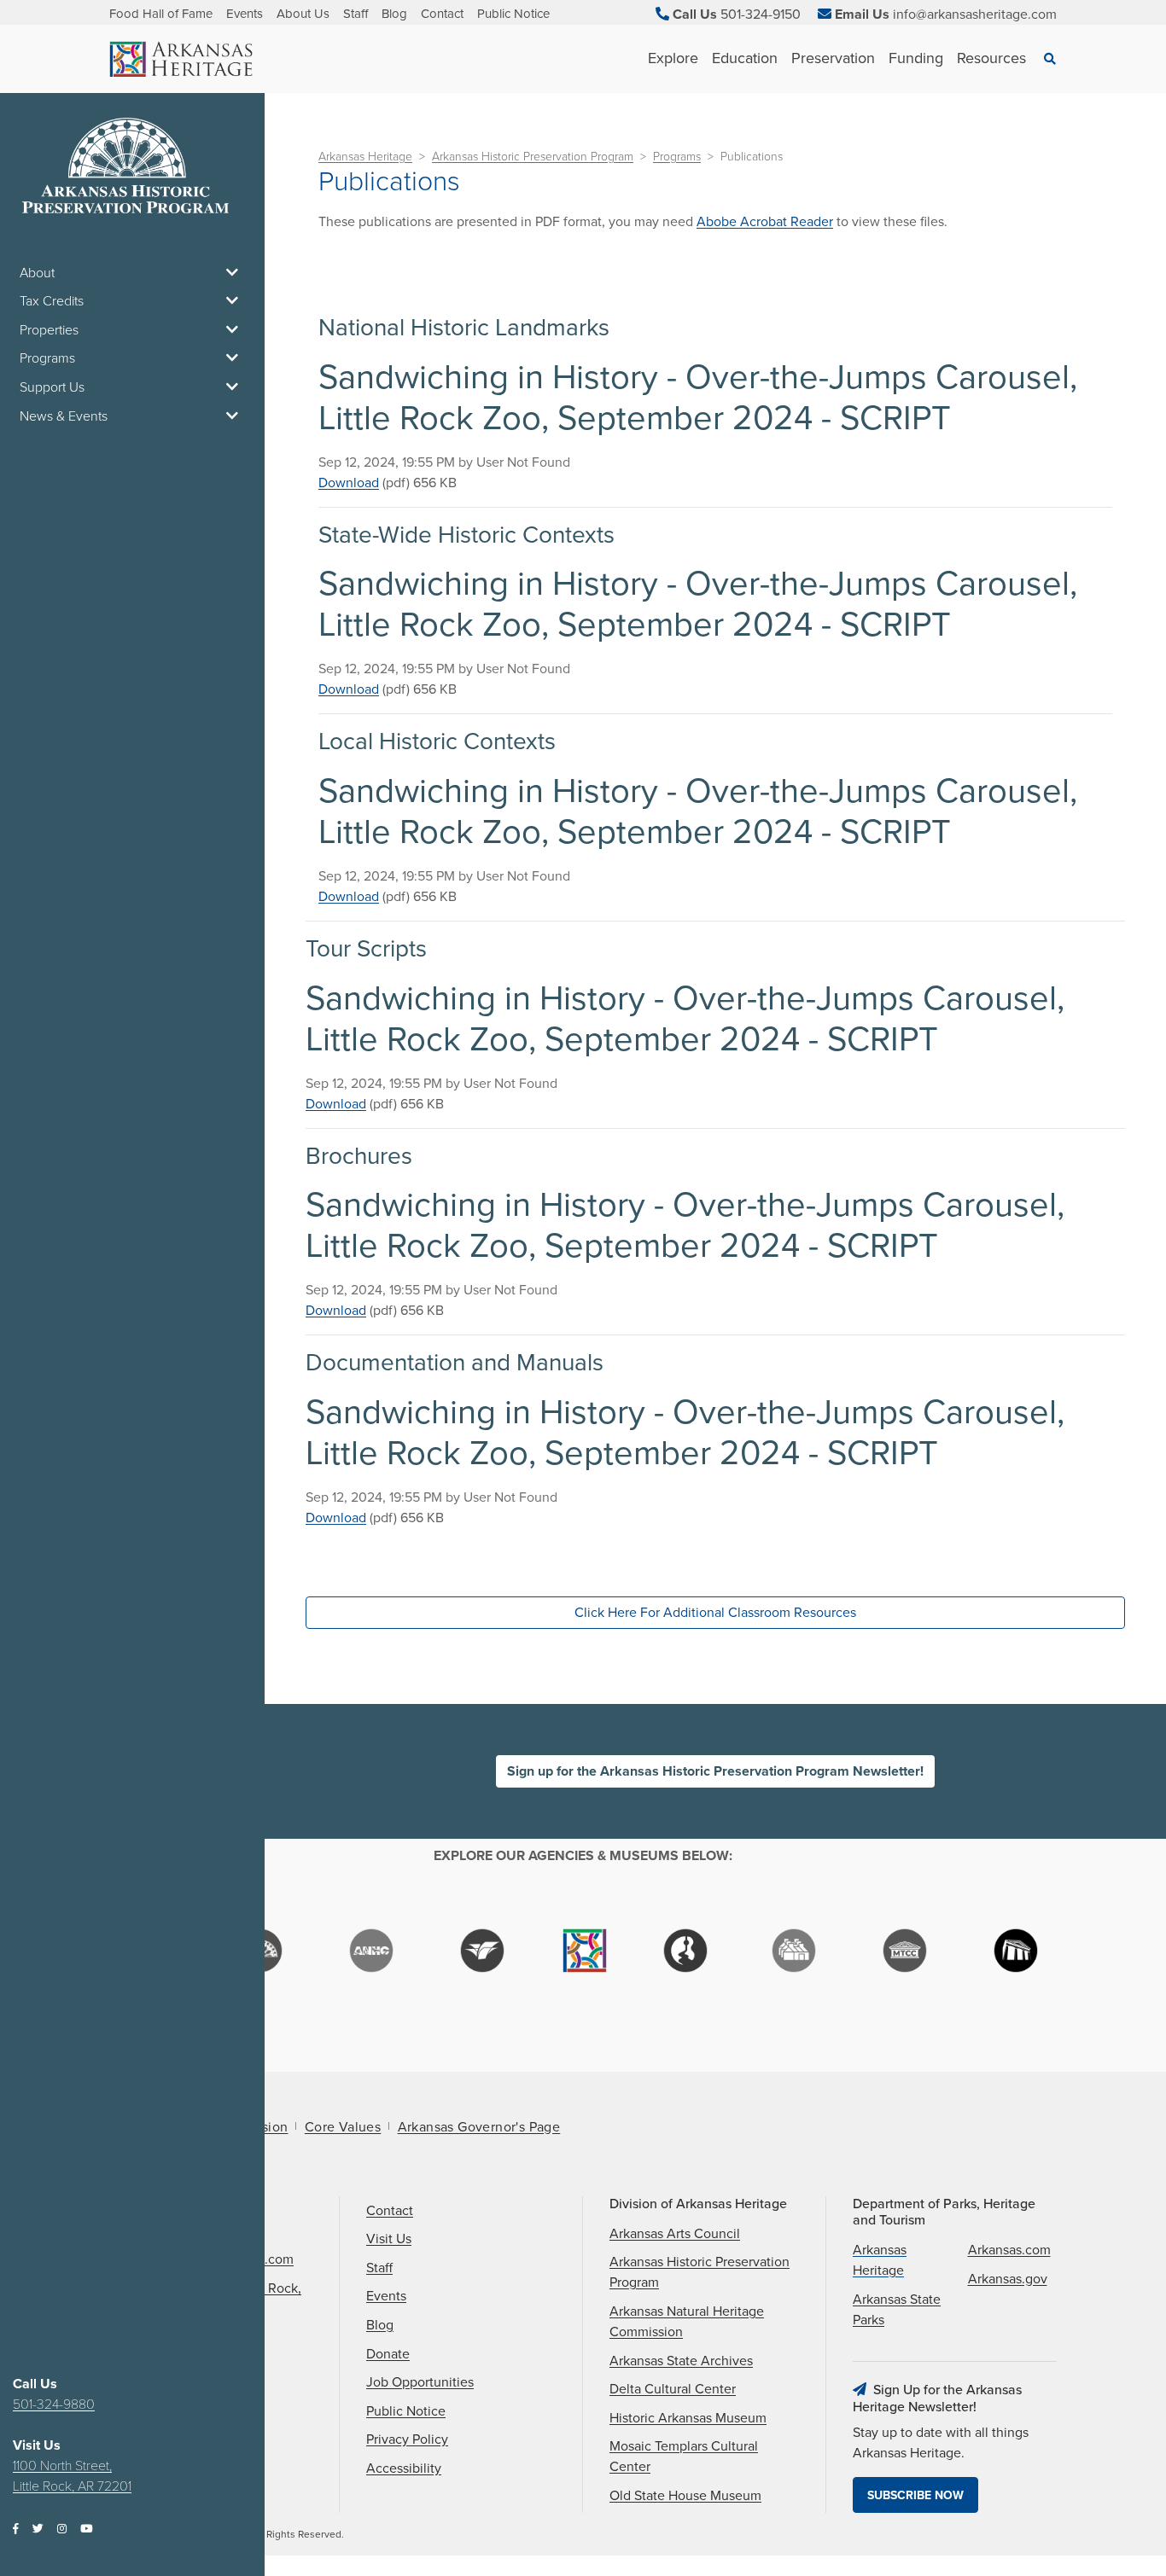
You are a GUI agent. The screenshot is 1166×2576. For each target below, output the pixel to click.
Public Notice (513, 14)
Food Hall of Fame (161, 14)
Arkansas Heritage (365, 157)
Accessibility (404, 2468)
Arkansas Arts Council (675, 2234)
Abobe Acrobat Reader (765, 222)
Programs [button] (47, 358)
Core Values (343, 2127)
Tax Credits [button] (52, 301)
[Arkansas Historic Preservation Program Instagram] (62, 2529)
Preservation (833, 58)
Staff (356, 14)
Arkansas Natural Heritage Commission (687, 2322)
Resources (991, 58)
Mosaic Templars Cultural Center (684, 2457)
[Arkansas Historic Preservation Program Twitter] (38, 2529)
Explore (673, 58)
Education (745, 58)
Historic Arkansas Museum (688, 2418)
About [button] (37, 273)
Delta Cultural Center (673, 2389)
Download (349, 483)
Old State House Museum (685, 2496)
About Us (303, 14)
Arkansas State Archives (681, 2361)
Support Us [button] (52, 387)
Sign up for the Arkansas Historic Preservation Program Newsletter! (715, 1771)
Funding (916, 58)
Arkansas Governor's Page (479, 2127)
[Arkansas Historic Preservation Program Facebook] (16, 2529)
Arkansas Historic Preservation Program (533, 157)
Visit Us (389, 2239)
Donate (388, 2354)
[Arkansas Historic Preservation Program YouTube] (86, 2529)
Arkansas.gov (1008, 2279)
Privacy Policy (407, 2439)
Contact (442, 14)
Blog (394, 14)
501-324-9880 (54, 2404)
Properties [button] (49, 330)
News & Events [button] (64, 416)
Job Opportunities (420, 2382)
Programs (677, 157)
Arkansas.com (1009, 2250)
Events (245, 14)
